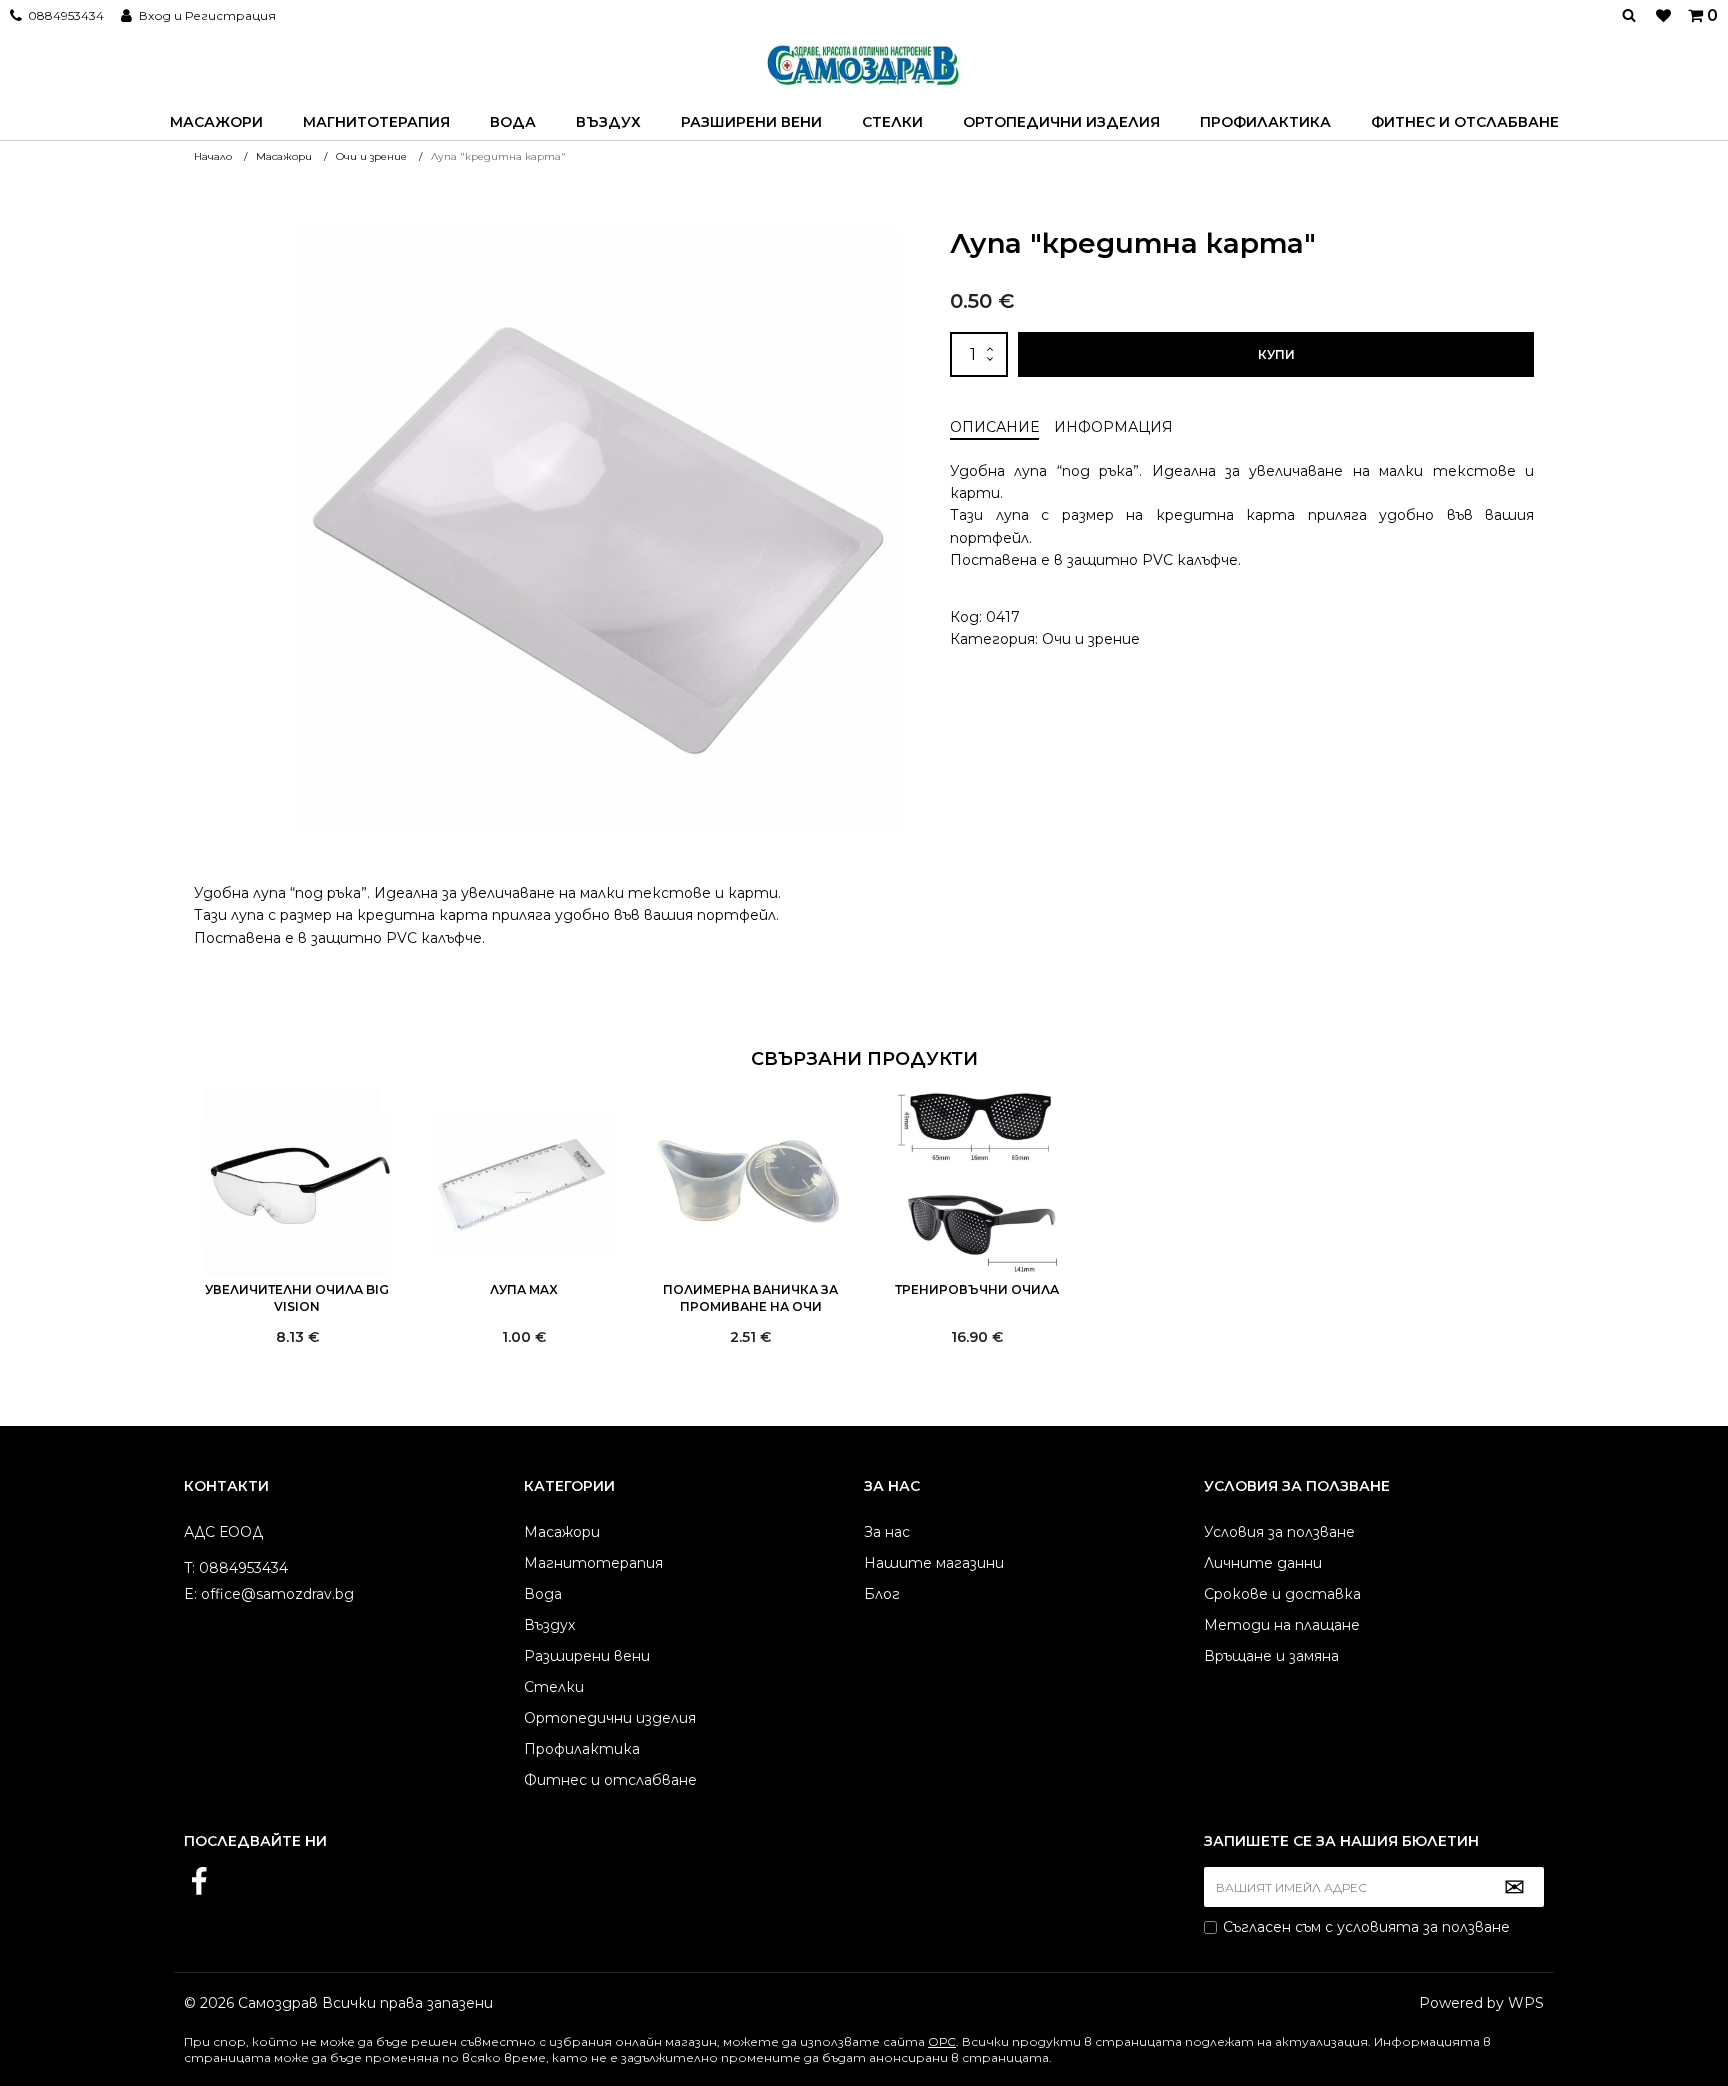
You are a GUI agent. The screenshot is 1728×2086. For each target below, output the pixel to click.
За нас (887, 1532)
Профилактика (1265, 122)
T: (189, 1568)
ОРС (942, 2041)
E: (190, 1594)
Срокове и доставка (1282, 1594)
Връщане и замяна (1271, 1656)
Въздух (608, 122)
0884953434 (66, 15)
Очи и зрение (1091, 639)
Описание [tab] (994, 427)
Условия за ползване (1279, 1532)
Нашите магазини (934, 1563)
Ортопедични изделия (1061, 122)
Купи (1276, 354)
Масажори (216, 122)
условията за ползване (1423, 1927)
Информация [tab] (1113, 427)
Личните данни (1263, 1563)
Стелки (892, 122)
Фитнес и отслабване (1465, 122)
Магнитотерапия (376, 122)
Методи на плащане (1282, 1625)
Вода (513, 122)
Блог (882, 1594)
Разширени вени (751, 122)
